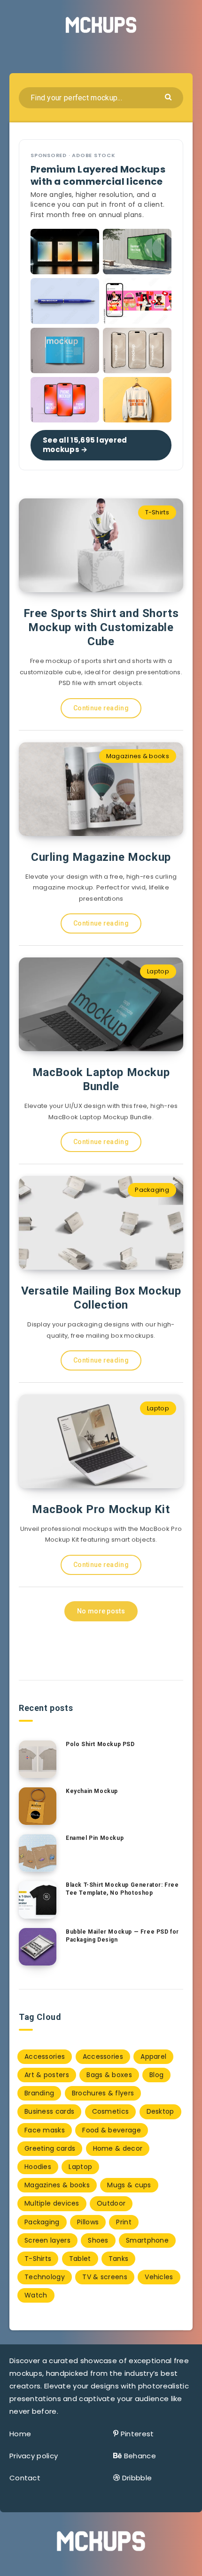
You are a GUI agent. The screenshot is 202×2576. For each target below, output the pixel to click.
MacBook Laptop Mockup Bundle (101, 1079)
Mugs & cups (129, 2185)
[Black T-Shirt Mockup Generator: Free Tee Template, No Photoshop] (38, 1900)
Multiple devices (52, 2203)
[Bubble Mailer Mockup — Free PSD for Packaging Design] (38, 1947)
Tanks (119, 2259)
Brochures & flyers (103, 2093)
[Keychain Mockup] (38, 1806)
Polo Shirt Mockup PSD (100, 1744)
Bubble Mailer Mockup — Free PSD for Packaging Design (122, 1936)
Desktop (160, 2111)
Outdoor (111, 2203)
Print (124, 2222)
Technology (45, 2277)
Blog (156, 2075)
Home (20, 2434)
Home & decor (118, 2148)
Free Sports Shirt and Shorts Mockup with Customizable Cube (101, 627)
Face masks (45, 2130)
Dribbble (137, 2478)
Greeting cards (50, 2148)
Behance (140, 2456)
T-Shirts (157, 512)
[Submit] (169, 96)
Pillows (88, 2222)
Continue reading (101, 708)
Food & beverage (112, 2130)
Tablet (80, 2259)
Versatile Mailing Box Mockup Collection (101, 1298)
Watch (36, 2295)
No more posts (101, 1611)
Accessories (45, 2056)
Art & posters (47, 2075)
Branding (39, 2093)
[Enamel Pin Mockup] (38, 1853)
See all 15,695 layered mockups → (85, 445)
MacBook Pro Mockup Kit (101, 1509)
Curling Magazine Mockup (101, 857)
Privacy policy (34, 2456)
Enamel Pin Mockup (95, 1838)
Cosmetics (111, 2111)
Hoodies (38, 2167)
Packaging (152, 1190)
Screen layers (47, 2240)
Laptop (158, 971)
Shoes (98, 2240)
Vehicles (159, 2277)
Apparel (153, 2056)
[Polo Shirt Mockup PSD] (38, 1759)
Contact (25, 2478)
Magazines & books (138, 756)
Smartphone (147, 2240)
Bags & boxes (109, 2075)
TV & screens (105, 2277)
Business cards (49, 2111)
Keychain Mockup (92, 1791)
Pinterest (137, 2434)
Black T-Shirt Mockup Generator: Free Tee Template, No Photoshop (122, 1889)
